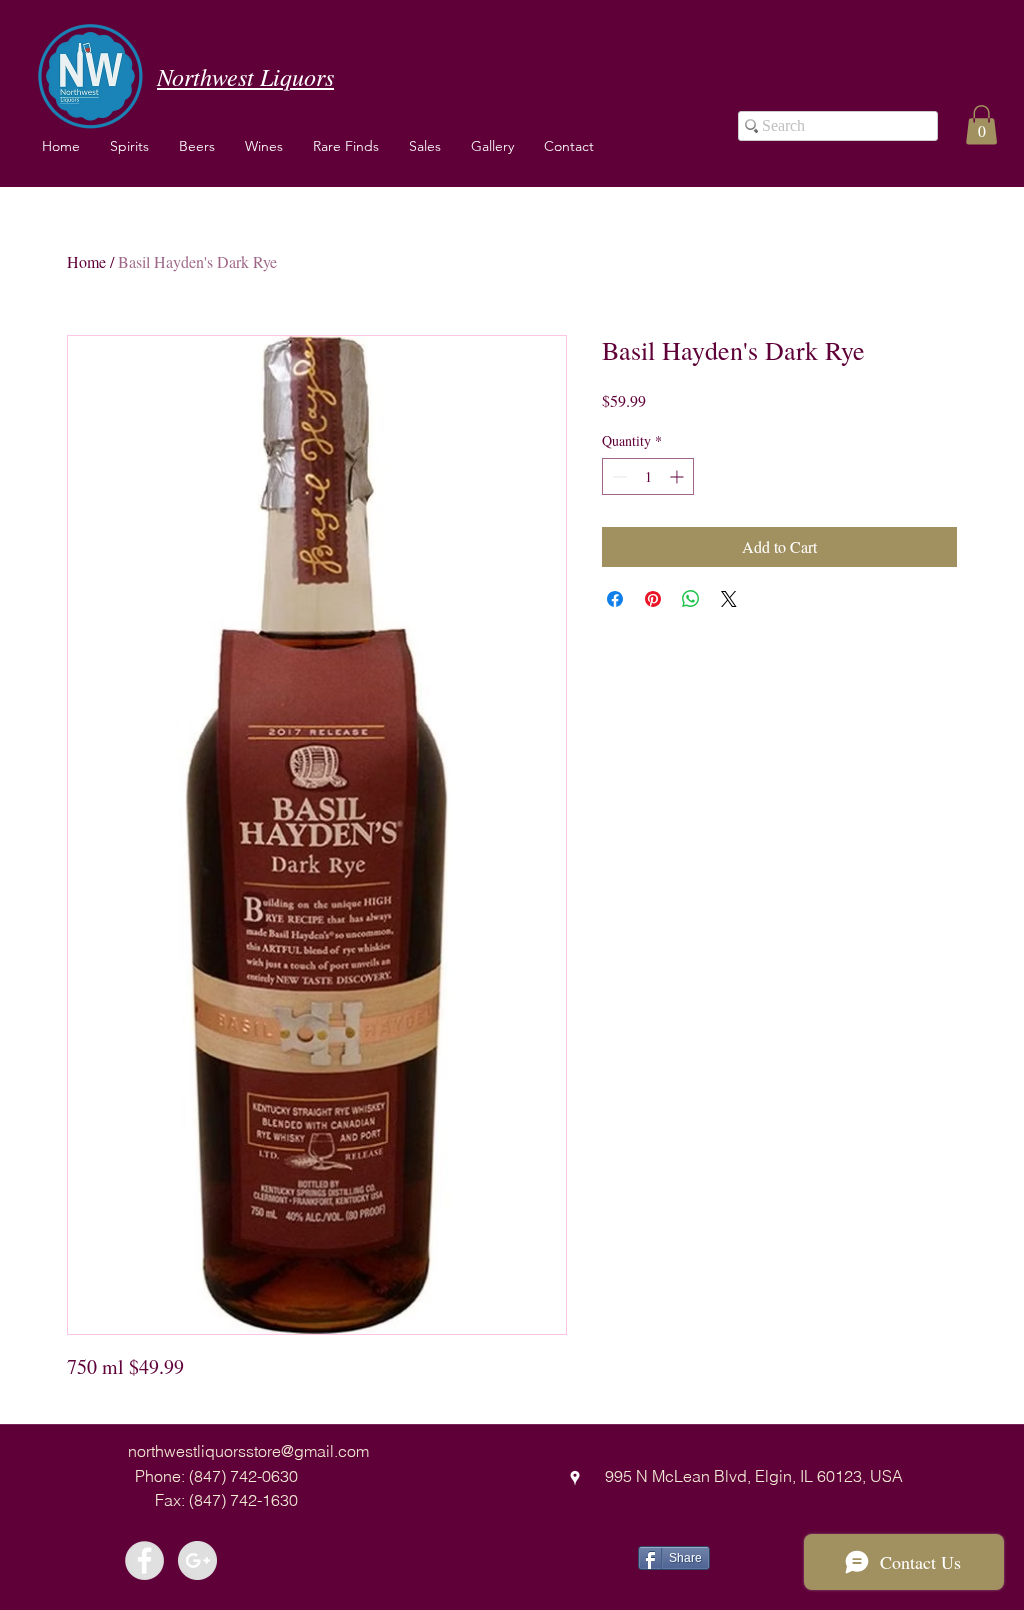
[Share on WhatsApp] (691, 599)
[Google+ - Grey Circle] (197, 1560)
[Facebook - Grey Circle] (144, 1560)
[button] (264, 146)
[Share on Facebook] (615, 599)
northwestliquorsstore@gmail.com (248, 1451)
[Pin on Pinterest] (653, 599)
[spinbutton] (648, 476)
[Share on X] (729, 599)
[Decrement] (617, 476)
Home (86, 261)
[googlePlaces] (575, 1478)
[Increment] (678, 476)
